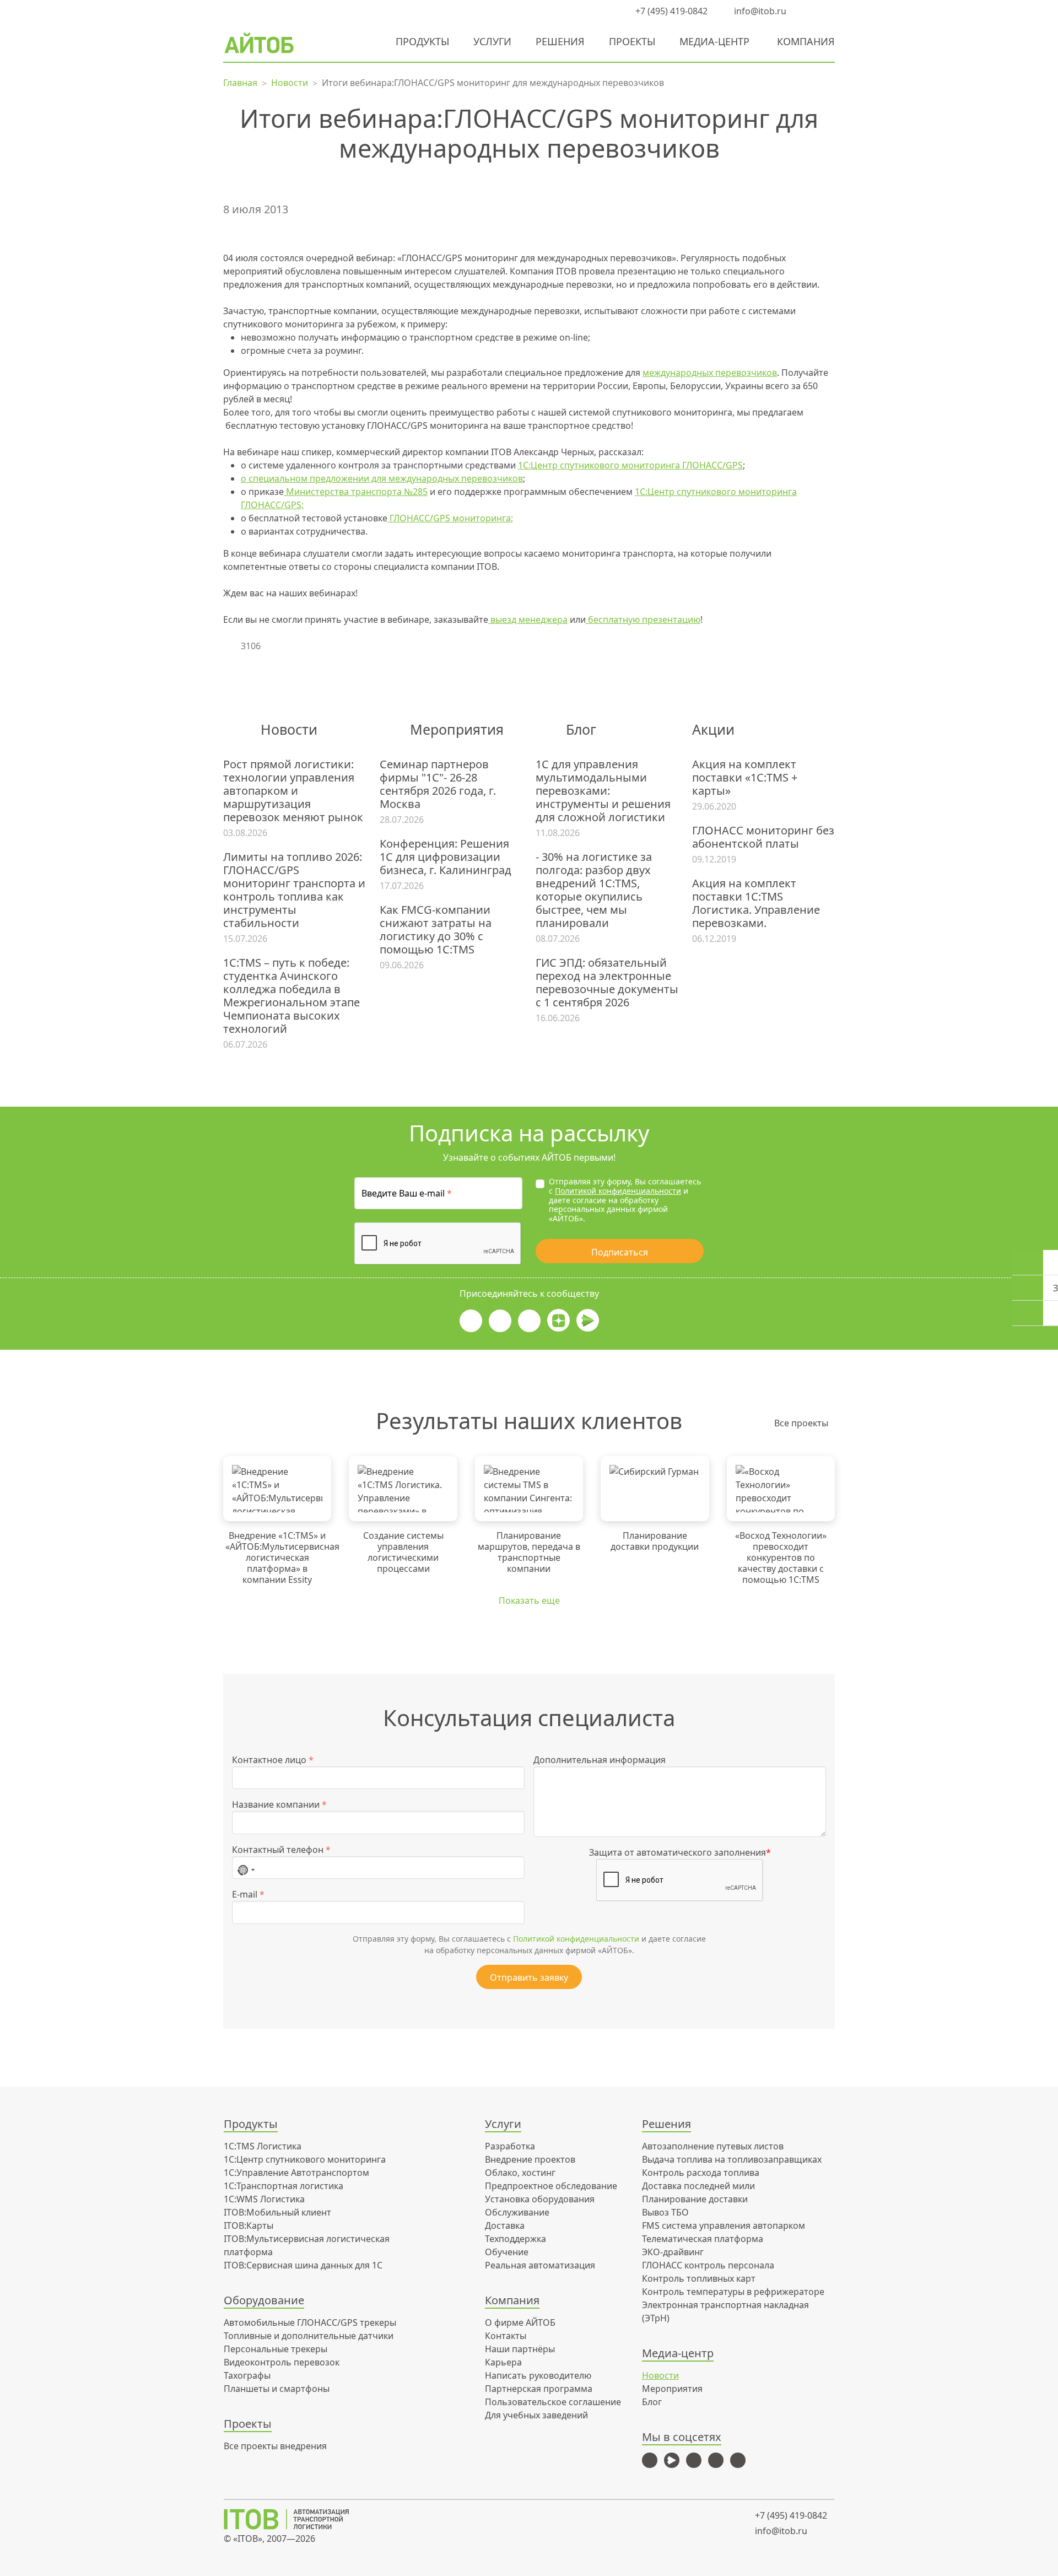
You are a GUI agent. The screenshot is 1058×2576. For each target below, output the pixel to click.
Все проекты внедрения (275, 2446)
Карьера (503, 2362)
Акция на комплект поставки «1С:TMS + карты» (745, 778)
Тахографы (247, 2375)
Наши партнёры (520, 2349)
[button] (807, 11)
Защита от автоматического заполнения (680, 1852)
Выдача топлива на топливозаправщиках (732, 2159)
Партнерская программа (539, 2389)
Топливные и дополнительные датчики (309, 2336)
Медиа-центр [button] (714, 41)
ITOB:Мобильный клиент (277, 2212)
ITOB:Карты (249, 2225)
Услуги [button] (492, 41)
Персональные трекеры (276, 2349)
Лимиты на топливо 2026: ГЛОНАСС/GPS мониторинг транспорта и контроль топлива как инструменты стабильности (294, 890)
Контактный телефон (281, 1850)
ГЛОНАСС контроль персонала (708, 2265)
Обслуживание (517, 2212)
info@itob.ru (759, 11)
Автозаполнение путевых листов (713, 2146)
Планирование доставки (695, 2199)
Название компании (279, 1804)
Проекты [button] (632, 41)
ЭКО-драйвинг (673, 2252)
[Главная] (294, 2519)
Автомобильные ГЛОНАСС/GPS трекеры (310, 2322)
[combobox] (246, 1868)
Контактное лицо (273, 1760)
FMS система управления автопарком (724, 2225)
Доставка (505, 2225)
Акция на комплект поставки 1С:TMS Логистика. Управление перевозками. (756, 903)
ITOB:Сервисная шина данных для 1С (303, 2265)
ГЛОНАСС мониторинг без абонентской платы (763, 837)
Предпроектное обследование (551, 2186)
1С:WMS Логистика (264, 2199)
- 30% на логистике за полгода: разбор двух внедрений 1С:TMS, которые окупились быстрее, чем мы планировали (594, 890)
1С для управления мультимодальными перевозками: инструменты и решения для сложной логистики (603, 791)
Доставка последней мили (698, 2186)
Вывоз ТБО (665, 2212)
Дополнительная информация (600, 1760)
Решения (560, 41)
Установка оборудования (540, 2199)
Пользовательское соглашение (553, 2402)
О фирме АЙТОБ (520, 2322)
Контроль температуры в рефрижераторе (733, 2292)
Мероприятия (672, 2389)
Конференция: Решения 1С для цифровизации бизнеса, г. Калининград (446, 857)
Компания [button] (806, 41)
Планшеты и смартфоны (277, 2389)
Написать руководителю (538, 2375)
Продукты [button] (422, 41)
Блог (652, 2402)
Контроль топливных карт (699, 2278)
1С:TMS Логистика (263, 2146)
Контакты (506, 2336)
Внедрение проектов (530, 2159)
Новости (660, 2375)
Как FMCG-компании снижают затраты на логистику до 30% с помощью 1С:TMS (436, 930)
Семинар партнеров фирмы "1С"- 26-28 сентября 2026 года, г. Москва (438, 784)
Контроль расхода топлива (701, 2173)
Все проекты (801, 1423)
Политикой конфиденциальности (618, 1191)
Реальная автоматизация (540, 2265)
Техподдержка (515, 2239)
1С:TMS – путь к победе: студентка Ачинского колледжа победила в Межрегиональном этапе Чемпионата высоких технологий (292, 996)
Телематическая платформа (703, 2239)
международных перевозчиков (710, 373)
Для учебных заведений (536, 2415)
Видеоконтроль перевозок (282, 2362)
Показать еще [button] (529, 1600)
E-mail (248, 1894)
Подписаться (620, 1252)
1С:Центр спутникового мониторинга (305, 2159)
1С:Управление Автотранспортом (296, 2173)
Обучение (507, 2252)
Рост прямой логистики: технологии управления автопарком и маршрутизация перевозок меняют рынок (293, 791)
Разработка (510, 2146)
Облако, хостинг (520, 2173)
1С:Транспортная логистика (284, 2186)
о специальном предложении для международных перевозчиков (382, 478)
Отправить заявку (529, 1977)
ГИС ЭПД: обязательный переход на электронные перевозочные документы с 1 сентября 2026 (607, 983)
